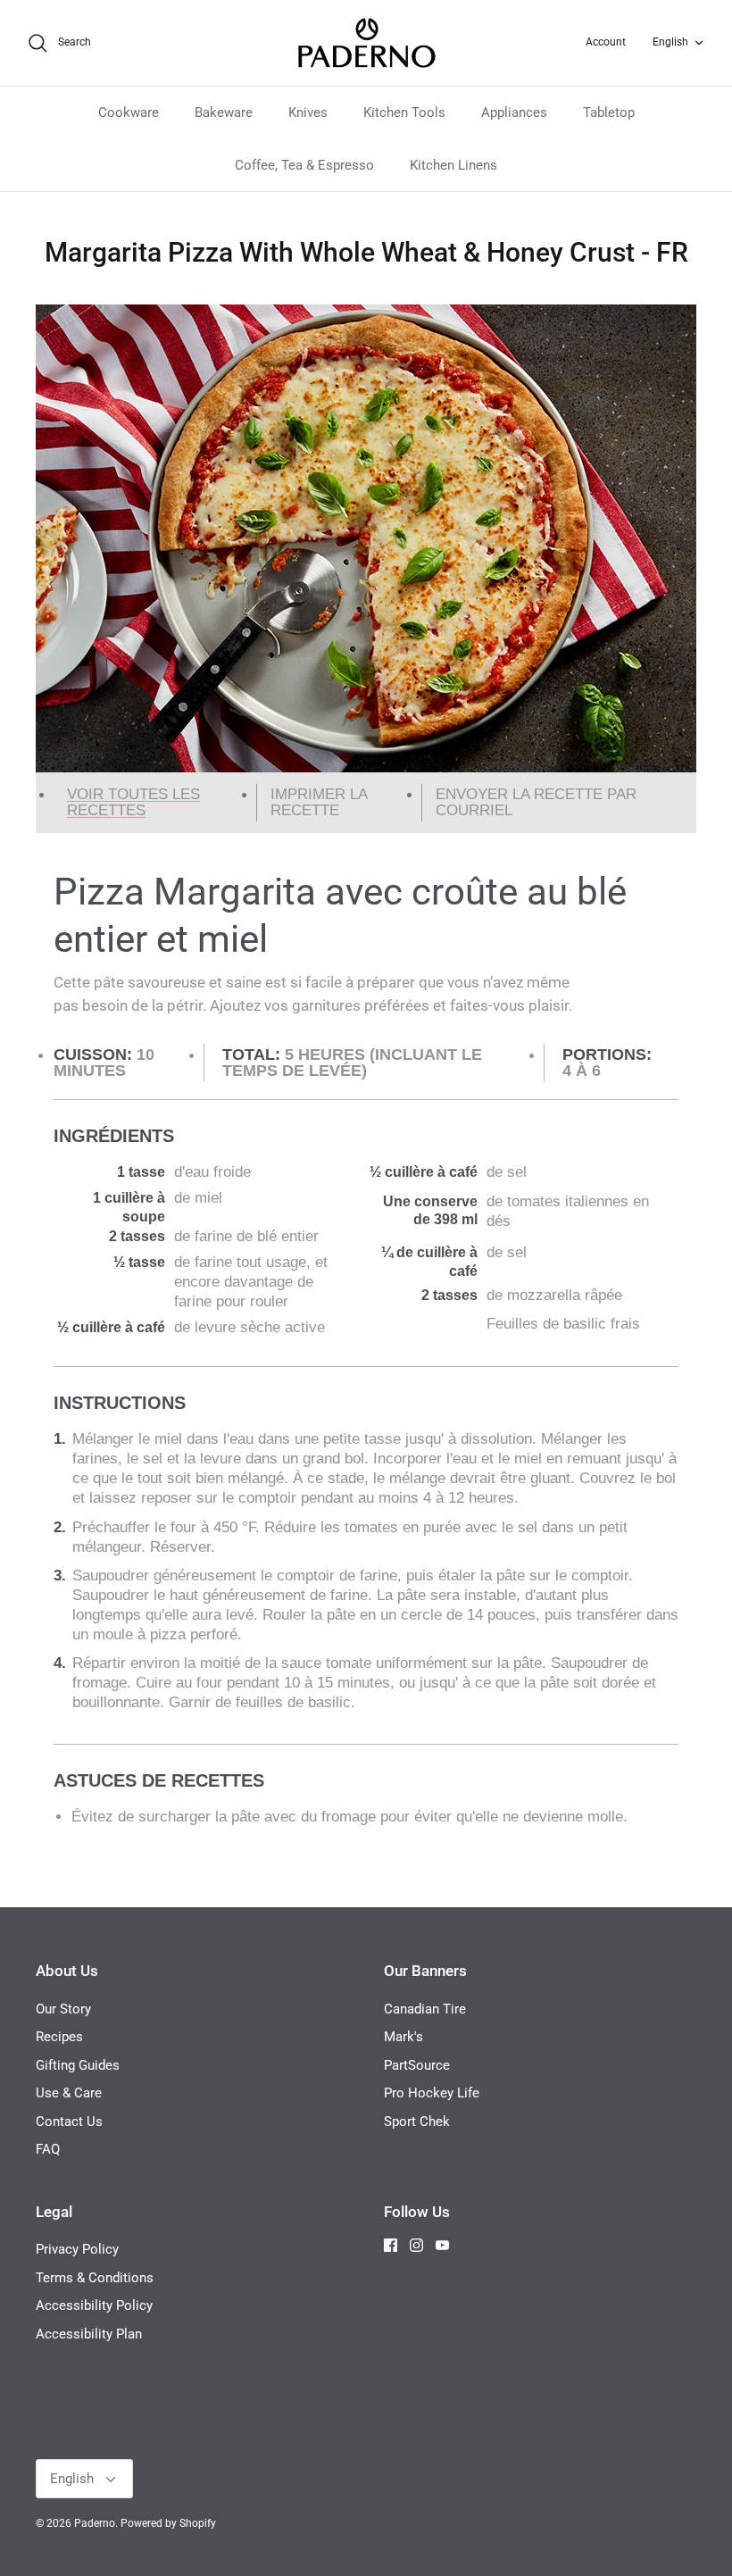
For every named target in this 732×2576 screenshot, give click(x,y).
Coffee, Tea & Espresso (304, 165)
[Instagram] (416, 2245)
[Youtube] (442, 2245)
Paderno (95, 2523)
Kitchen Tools (404, 113)
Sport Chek (417, 2122)
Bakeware (224, 113)
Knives (308, 113)
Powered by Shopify (168, 2523)
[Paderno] (366, 43)
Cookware (129, 113)
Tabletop (609, 113)
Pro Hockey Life (432, 2093)
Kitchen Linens (453, 165)
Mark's (403, 2037)
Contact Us (69, 2122)
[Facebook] (391, 2245)
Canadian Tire (425, 2009)
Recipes (59, 2037)
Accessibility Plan (89, 2334)
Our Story (63, 2009)
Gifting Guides (78, 2065)
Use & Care (69, 2093)
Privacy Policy (77, 2249)
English (670, 42)
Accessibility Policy (94, 2305)
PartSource (417, 2065)
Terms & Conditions (95, 2278)
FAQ (48, 2149)
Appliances (514, 113)
